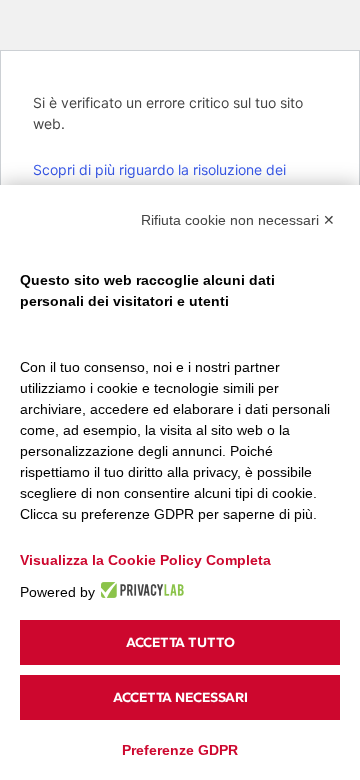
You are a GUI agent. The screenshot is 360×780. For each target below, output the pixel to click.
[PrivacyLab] (139, 590)
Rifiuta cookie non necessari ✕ (238, 220)
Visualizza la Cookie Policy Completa (145, 560)
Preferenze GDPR (180, 750)
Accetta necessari (180, 697)
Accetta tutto (180, 642)
